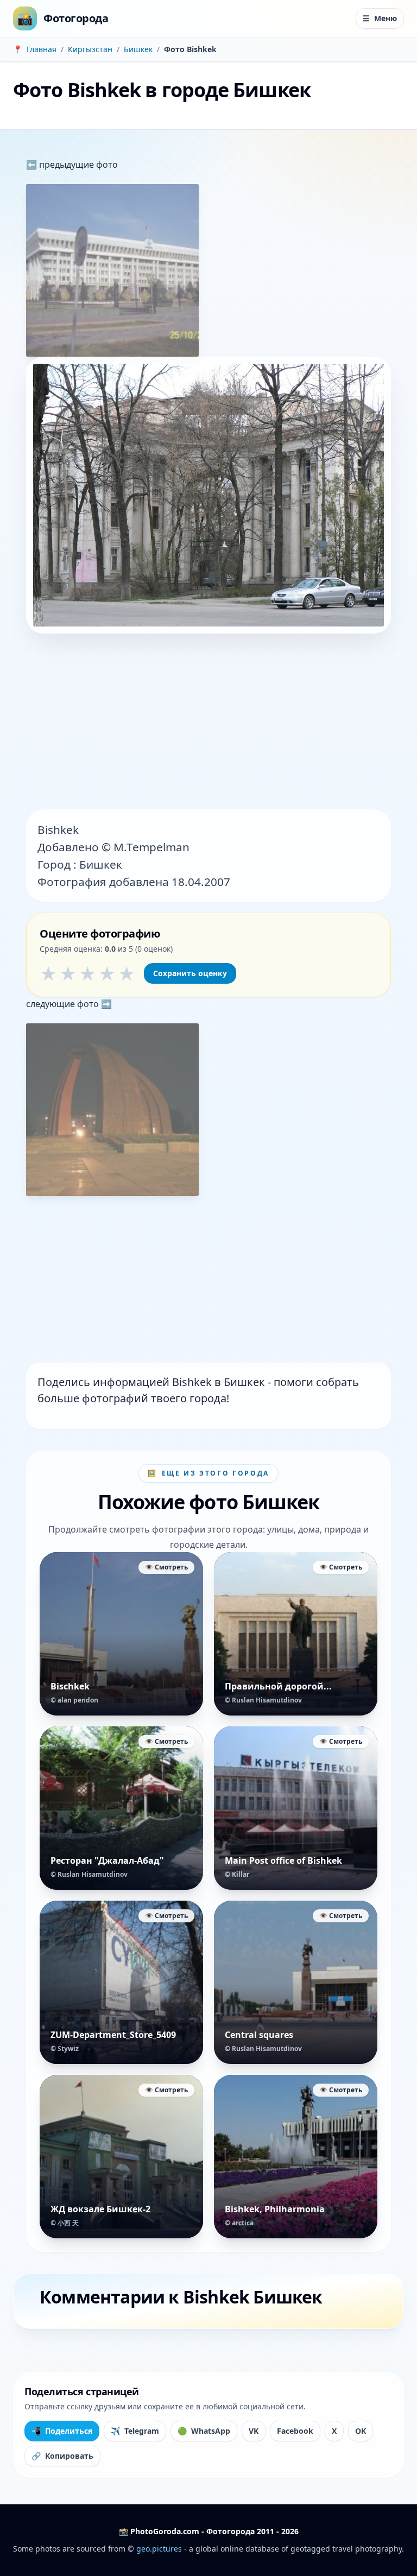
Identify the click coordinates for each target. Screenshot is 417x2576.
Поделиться (62, 2431)
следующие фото (64, 1004)
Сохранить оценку (190, 973)
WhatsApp (204, 2431)
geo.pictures (159, 2549)
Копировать (62, 2456)
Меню (380, 18)
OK (361, 2431)
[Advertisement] (208, 723)
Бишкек (138, 49)
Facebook (295, 2431)
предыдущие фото (77, 164)
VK (254, 2431)
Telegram (135, 2431)
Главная (42, 49)
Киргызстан (90, 49)
